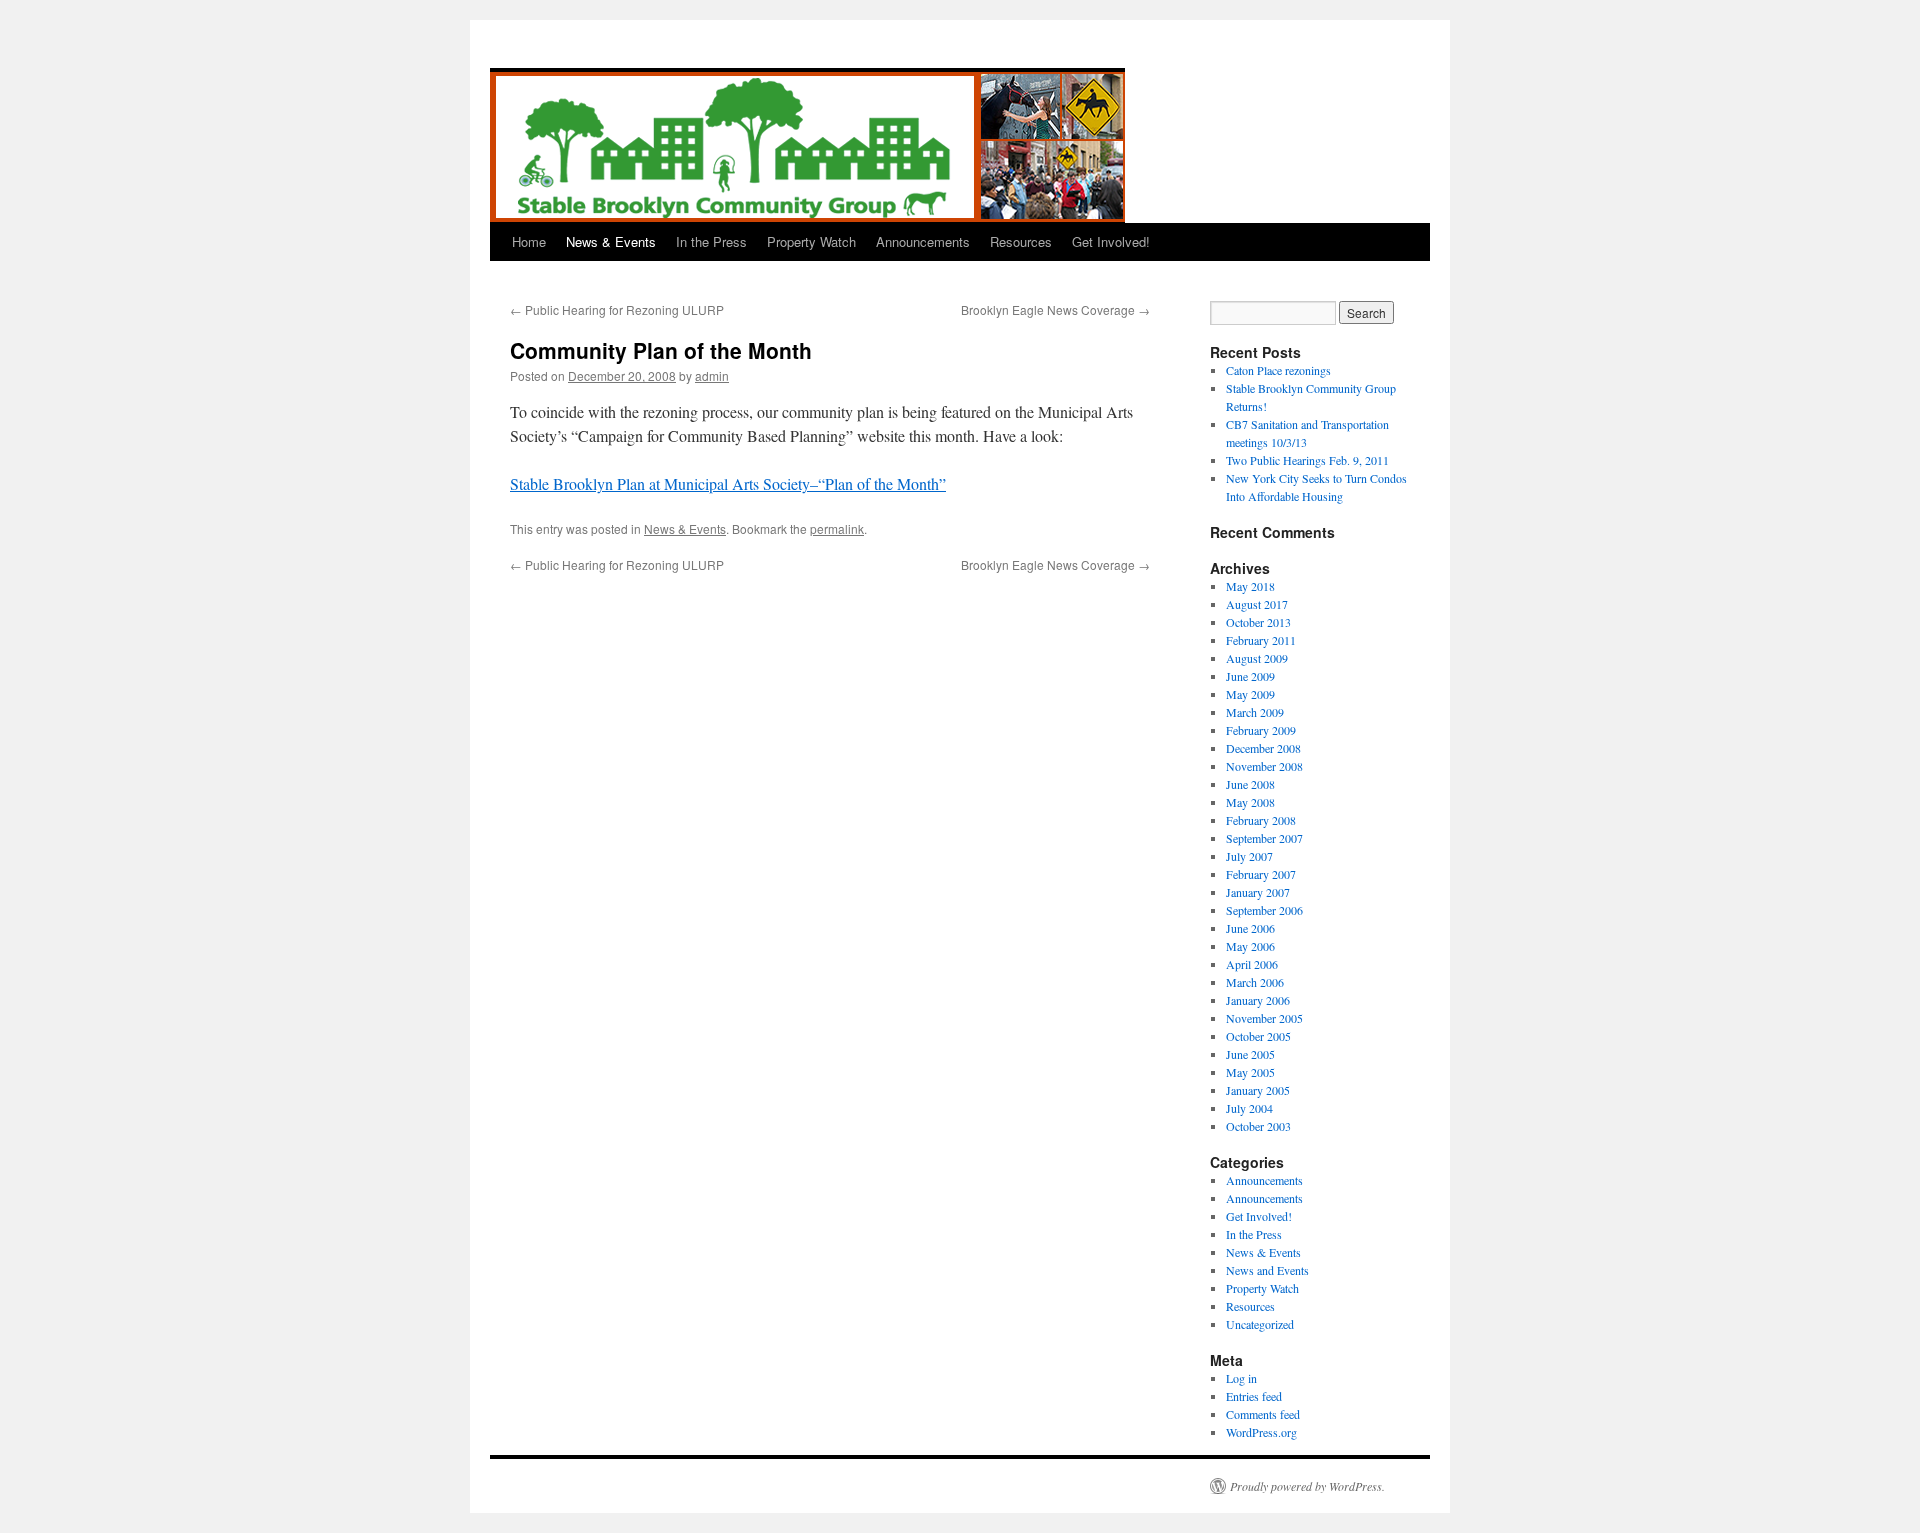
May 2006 (1250, 946)
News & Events (611, 241)
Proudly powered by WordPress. (1307, 1486)
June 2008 (1250, 784)
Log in (1241, 1378)
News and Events (1267, 1270)
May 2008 (1250, 802)
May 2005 (1250, 1072)
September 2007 (1264, 838)
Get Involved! (1111, 241)
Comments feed (1263, 1414)
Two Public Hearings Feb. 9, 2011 (1307, 460)
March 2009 (1255, 712)
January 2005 (1258, 1090)
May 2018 (1250, 586)
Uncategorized (1260, 1324)
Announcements (923, 241)
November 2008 (1264, 766)
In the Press (711, 241)
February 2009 (1261, 730)
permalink (837, 528)
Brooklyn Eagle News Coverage (1055, 309)
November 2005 (1264, 1018)
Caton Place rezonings (1278, 370)
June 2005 (1250, 1054)
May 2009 (1250, 694)
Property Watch (811, 241)
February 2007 (1261, 874)
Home (529, 241)
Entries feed (1254, 1396)
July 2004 (1249, 1108)
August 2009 (1257, 658)
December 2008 (1263, 748)
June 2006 (1250, 928)
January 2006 (1258, 1000)
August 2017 (1257, 604)
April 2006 (1252, 964)
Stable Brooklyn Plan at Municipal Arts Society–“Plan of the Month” (728, 483)
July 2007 (1249, 856)
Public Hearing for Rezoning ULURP (617, 309)
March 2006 (1255, 982)
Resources (1021, 241)
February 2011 (1261, 640)
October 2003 (1258, 1126)
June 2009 (1250, 676)
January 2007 (1258, 892)
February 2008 (1261, 820)
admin (712, 375)
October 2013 (1258, 622)
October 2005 (1258, 1036)
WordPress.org (1261, 1432)
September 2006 (1264, 910)
